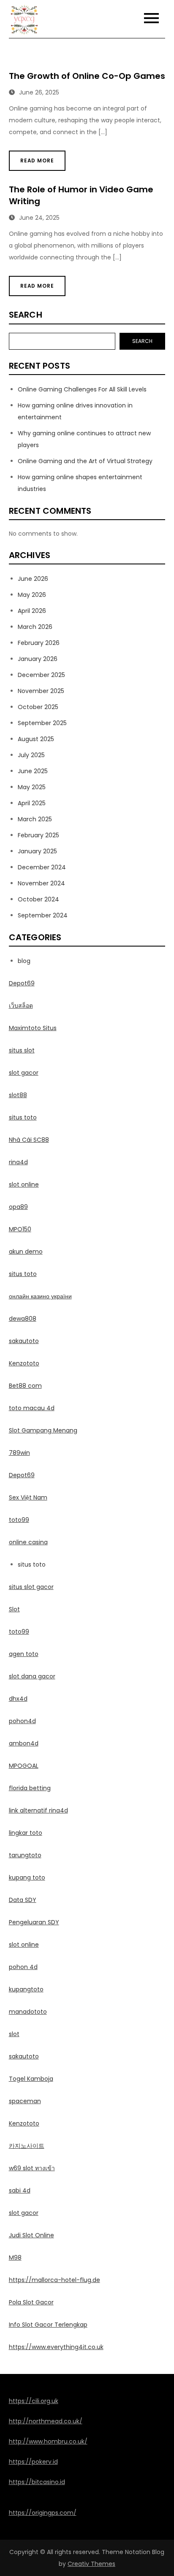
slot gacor (24, 1073)
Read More (37, 160)
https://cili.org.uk (34, 2401)
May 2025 (32, 787)
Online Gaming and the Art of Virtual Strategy (85, 461)
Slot (14, 1609)
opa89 (18, 1207)
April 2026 (32, 611)
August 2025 (36, 739)
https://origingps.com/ (43, 2513)
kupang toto (27, 1877)
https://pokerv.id (33, 2462)
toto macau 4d (32, 1408)
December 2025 (41, 675)
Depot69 (22, 983)
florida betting (30, 1788)
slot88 (18, 1095)
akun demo (26, 1252)
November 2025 (41, 691)
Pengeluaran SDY (34, 1922)
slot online (24, 1184)
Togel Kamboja (31, 2079)
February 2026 (39, 643)
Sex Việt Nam (28, 1497)
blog (24, 961)
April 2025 (32, 803)
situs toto (23, 1117)
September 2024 (43, 915)
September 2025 (42, 723)
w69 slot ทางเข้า (32, 2168)
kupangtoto (26, 1989)
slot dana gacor (32, 1676)
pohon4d (22, 1721)
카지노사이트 (27, 2146)
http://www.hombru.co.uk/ (48, 2441)
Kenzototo (24, 1363)
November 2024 (41, 883)
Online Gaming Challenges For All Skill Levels (82, 389)
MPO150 (20, 1229)
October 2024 (38, 899)
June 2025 (33, 771)
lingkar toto (26, 1833)
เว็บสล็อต (21, 1006)
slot (14, 2034)
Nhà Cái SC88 (29, 1140)
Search (26, 315)
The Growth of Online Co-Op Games (87, 76)
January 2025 (37, 851)
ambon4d (24, 1743)
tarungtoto (25, 1855)
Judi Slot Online (31, 2235)
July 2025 (31, 755)
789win (19, 1453)
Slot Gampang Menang (43, 1430)
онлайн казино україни (40, 1296)
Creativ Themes (91, 2564)
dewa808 (23, 1319)
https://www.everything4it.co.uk (56, 2347)
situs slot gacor (31, 1587)
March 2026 (35, 627)
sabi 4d (20, 2190)
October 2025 (38, 707)
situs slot (22, 1050)
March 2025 (35, 819)
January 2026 (38, 659)
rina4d (18, 1162)
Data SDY (23, 1900)
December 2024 (42, 867)
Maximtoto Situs (33, 1028)
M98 (15, 2258)
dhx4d (18, 1699)
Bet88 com (25, 1386)
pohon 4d (23, 1967)
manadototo (28, 2012)
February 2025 (38, 835)
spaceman (25, 2101)
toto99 (19, 1520)
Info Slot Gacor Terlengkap (48, 2325)
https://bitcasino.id (37, 2482)
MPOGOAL (24, 1766)
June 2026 (33, 579)
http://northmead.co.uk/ (46, 2421)
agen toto (24, 1654)
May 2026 (32, 595)
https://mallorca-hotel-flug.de (54, 2280)
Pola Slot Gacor (31, 2302)
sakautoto (24, 1341)
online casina (28, 1542)
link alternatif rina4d (38, 1810)
